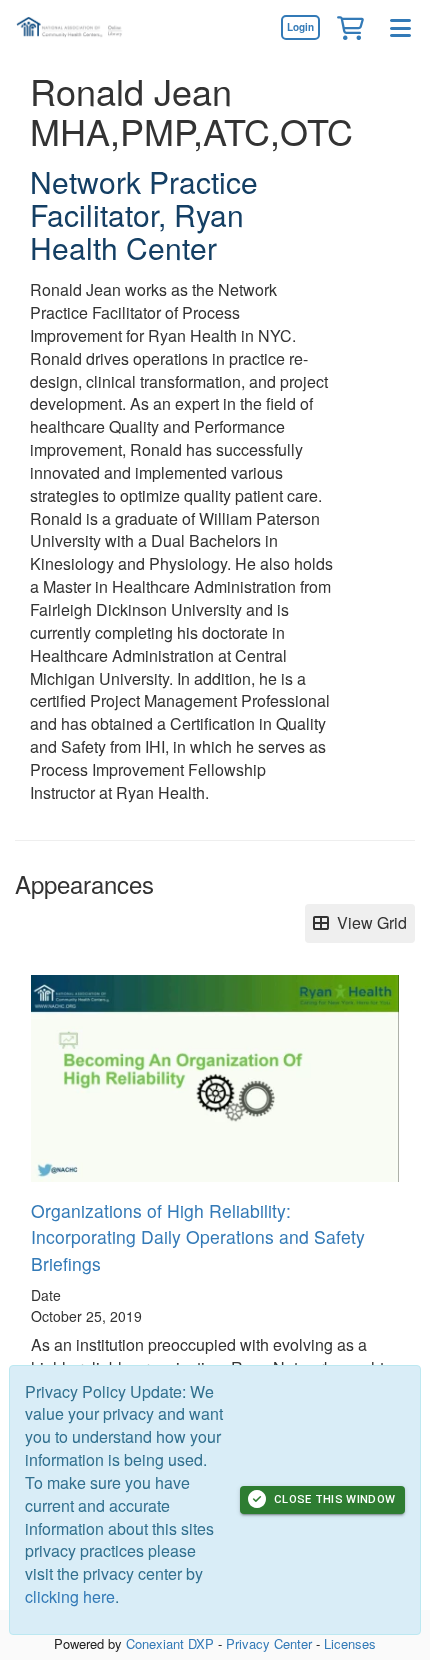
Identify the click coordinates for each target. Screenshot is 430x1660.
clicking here (70, 1596)
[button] (350, 27)
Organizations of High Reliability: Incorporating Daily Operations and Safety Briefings (198, 1237)
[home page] (75, 27)
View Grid (368, 922)
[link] (300, 27)
